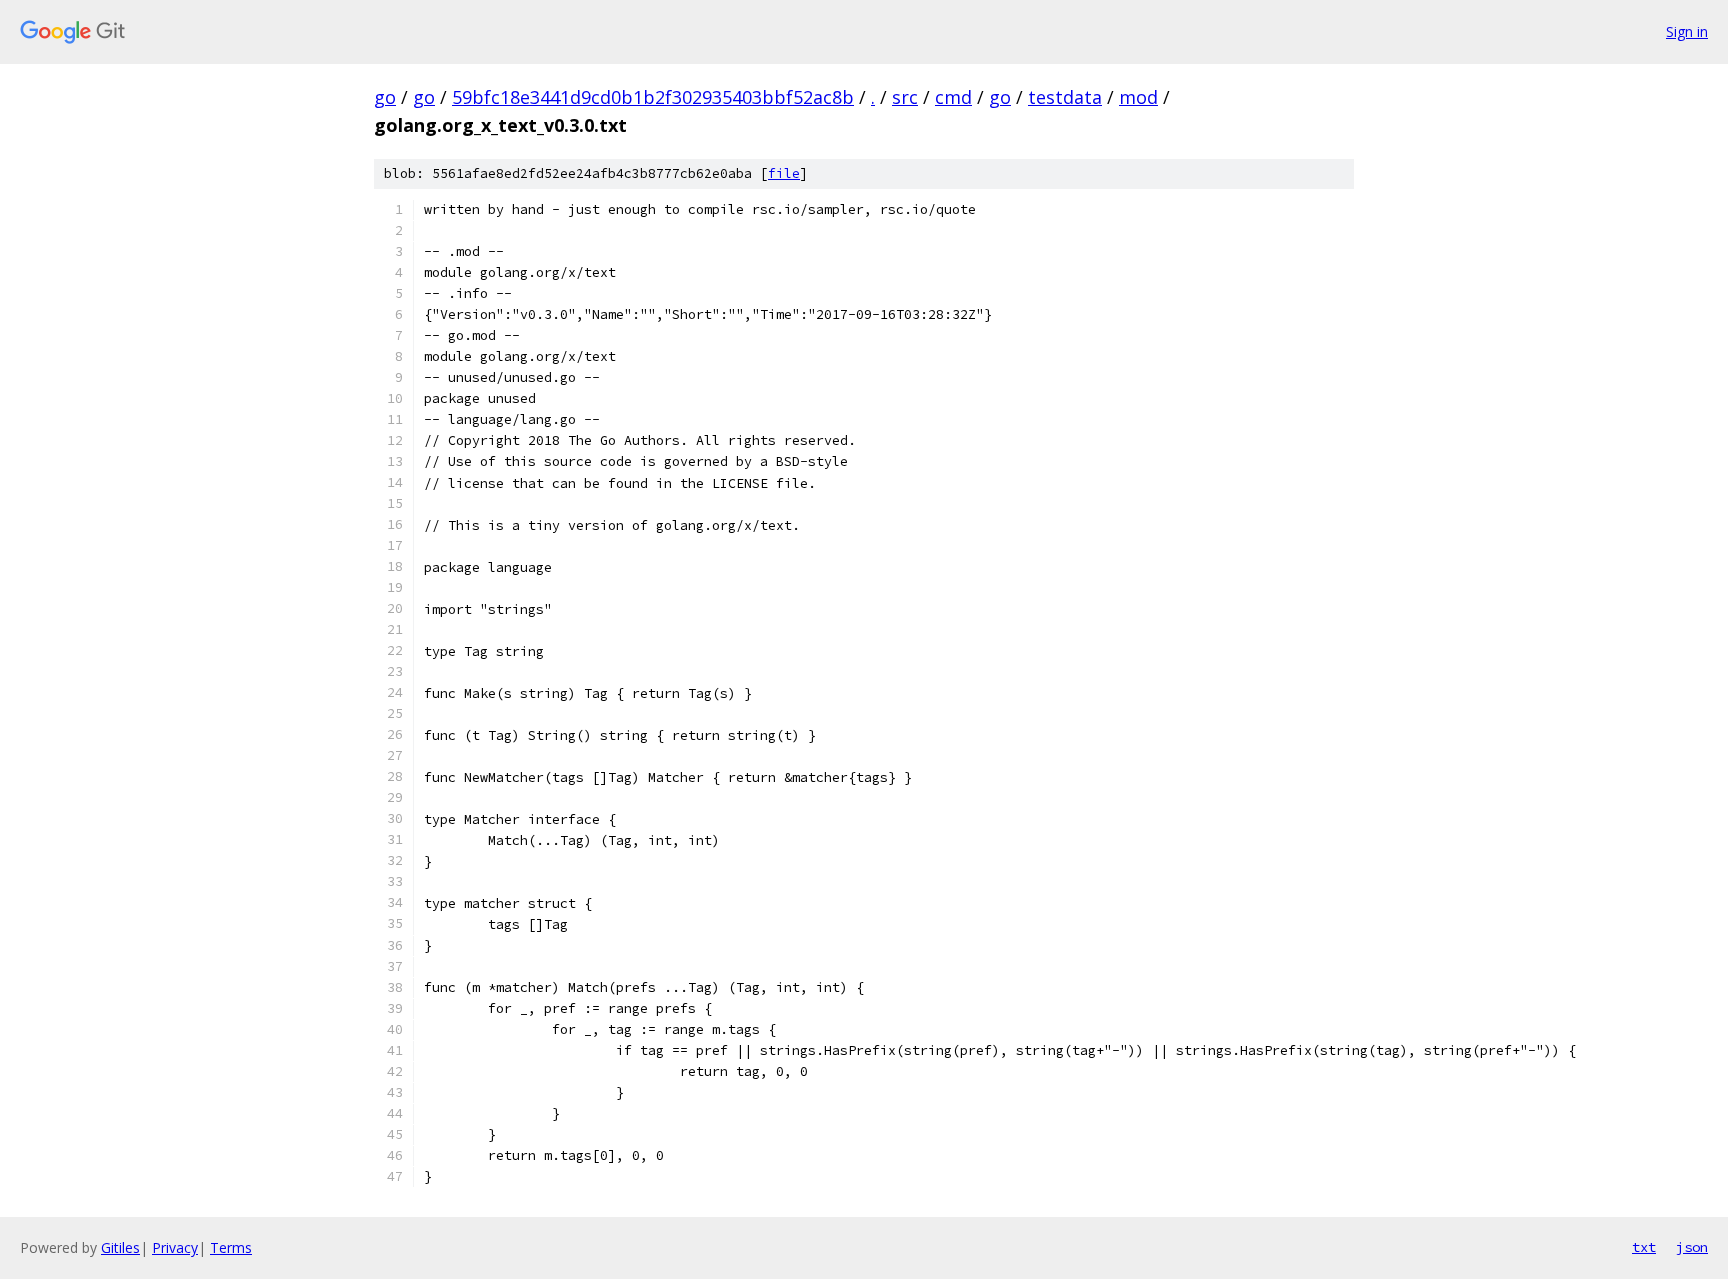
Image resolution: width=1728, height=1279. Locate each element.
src (905, 97)
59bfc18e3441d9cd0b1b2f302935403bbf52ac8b (653, 97)
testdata (1065, 97)
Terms (231, 1247)
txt (1644, 1247)
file (784, 173)
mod (1138, 97)
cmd (953, 97)
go (385, 97)
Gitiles (120, 1247)
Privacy (175, 1247)
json (1692, 1247)
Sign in (1687, 31)
